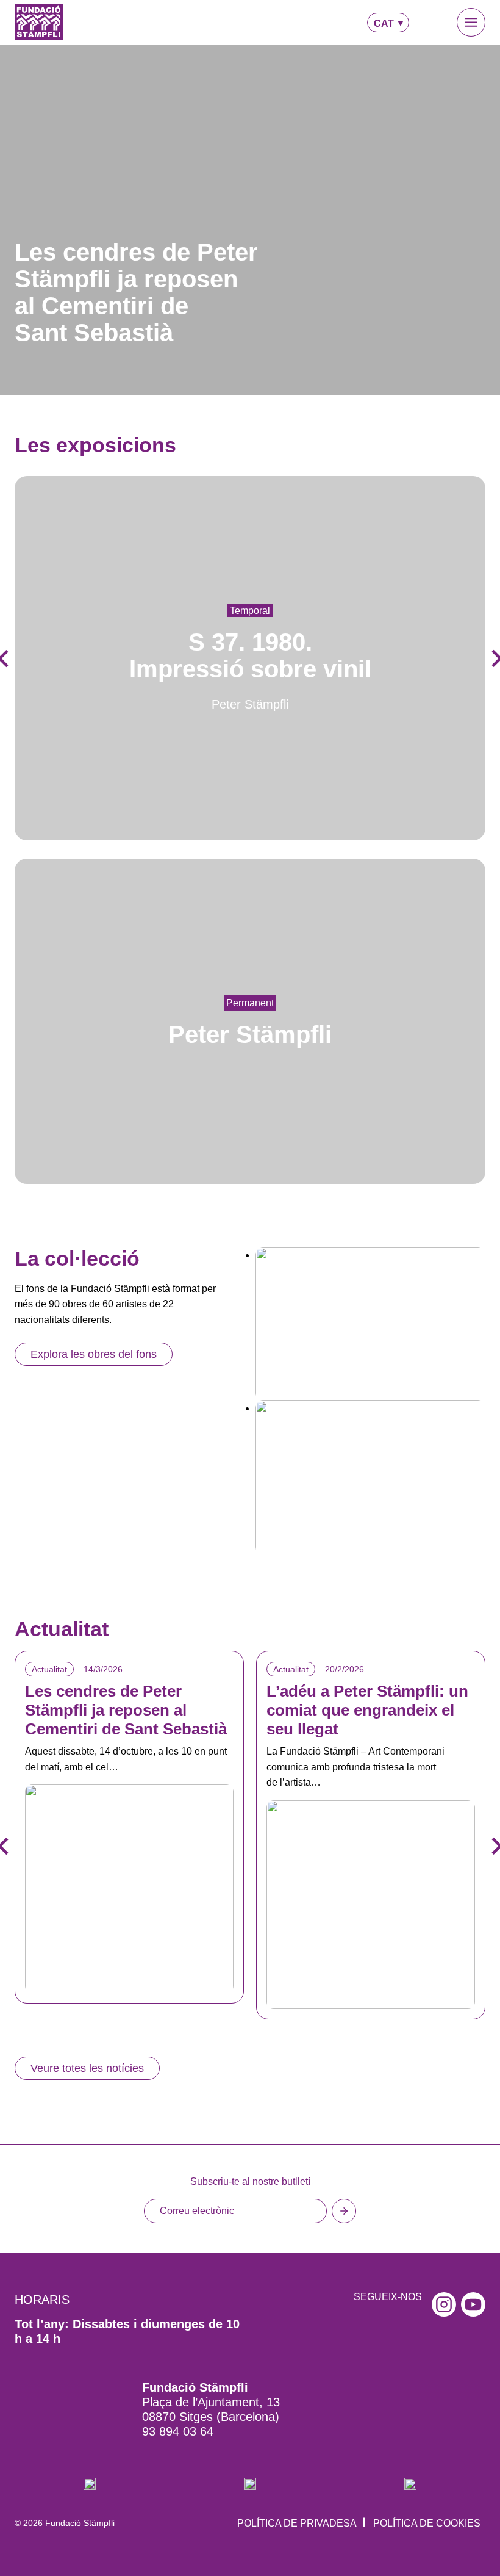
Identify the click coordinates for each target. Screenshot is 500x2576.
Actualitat (49, 1669)
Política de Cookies (427, 2523)
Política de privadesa (297, 2523)
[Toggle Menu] (471, 22)
